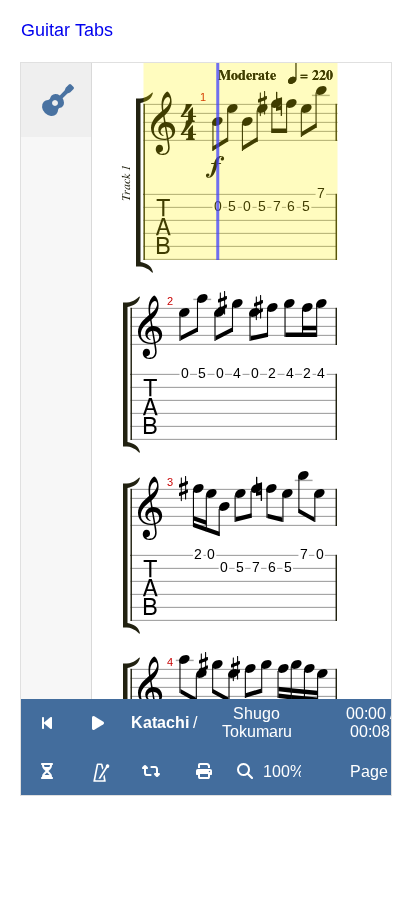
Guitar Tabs (67, 30)
